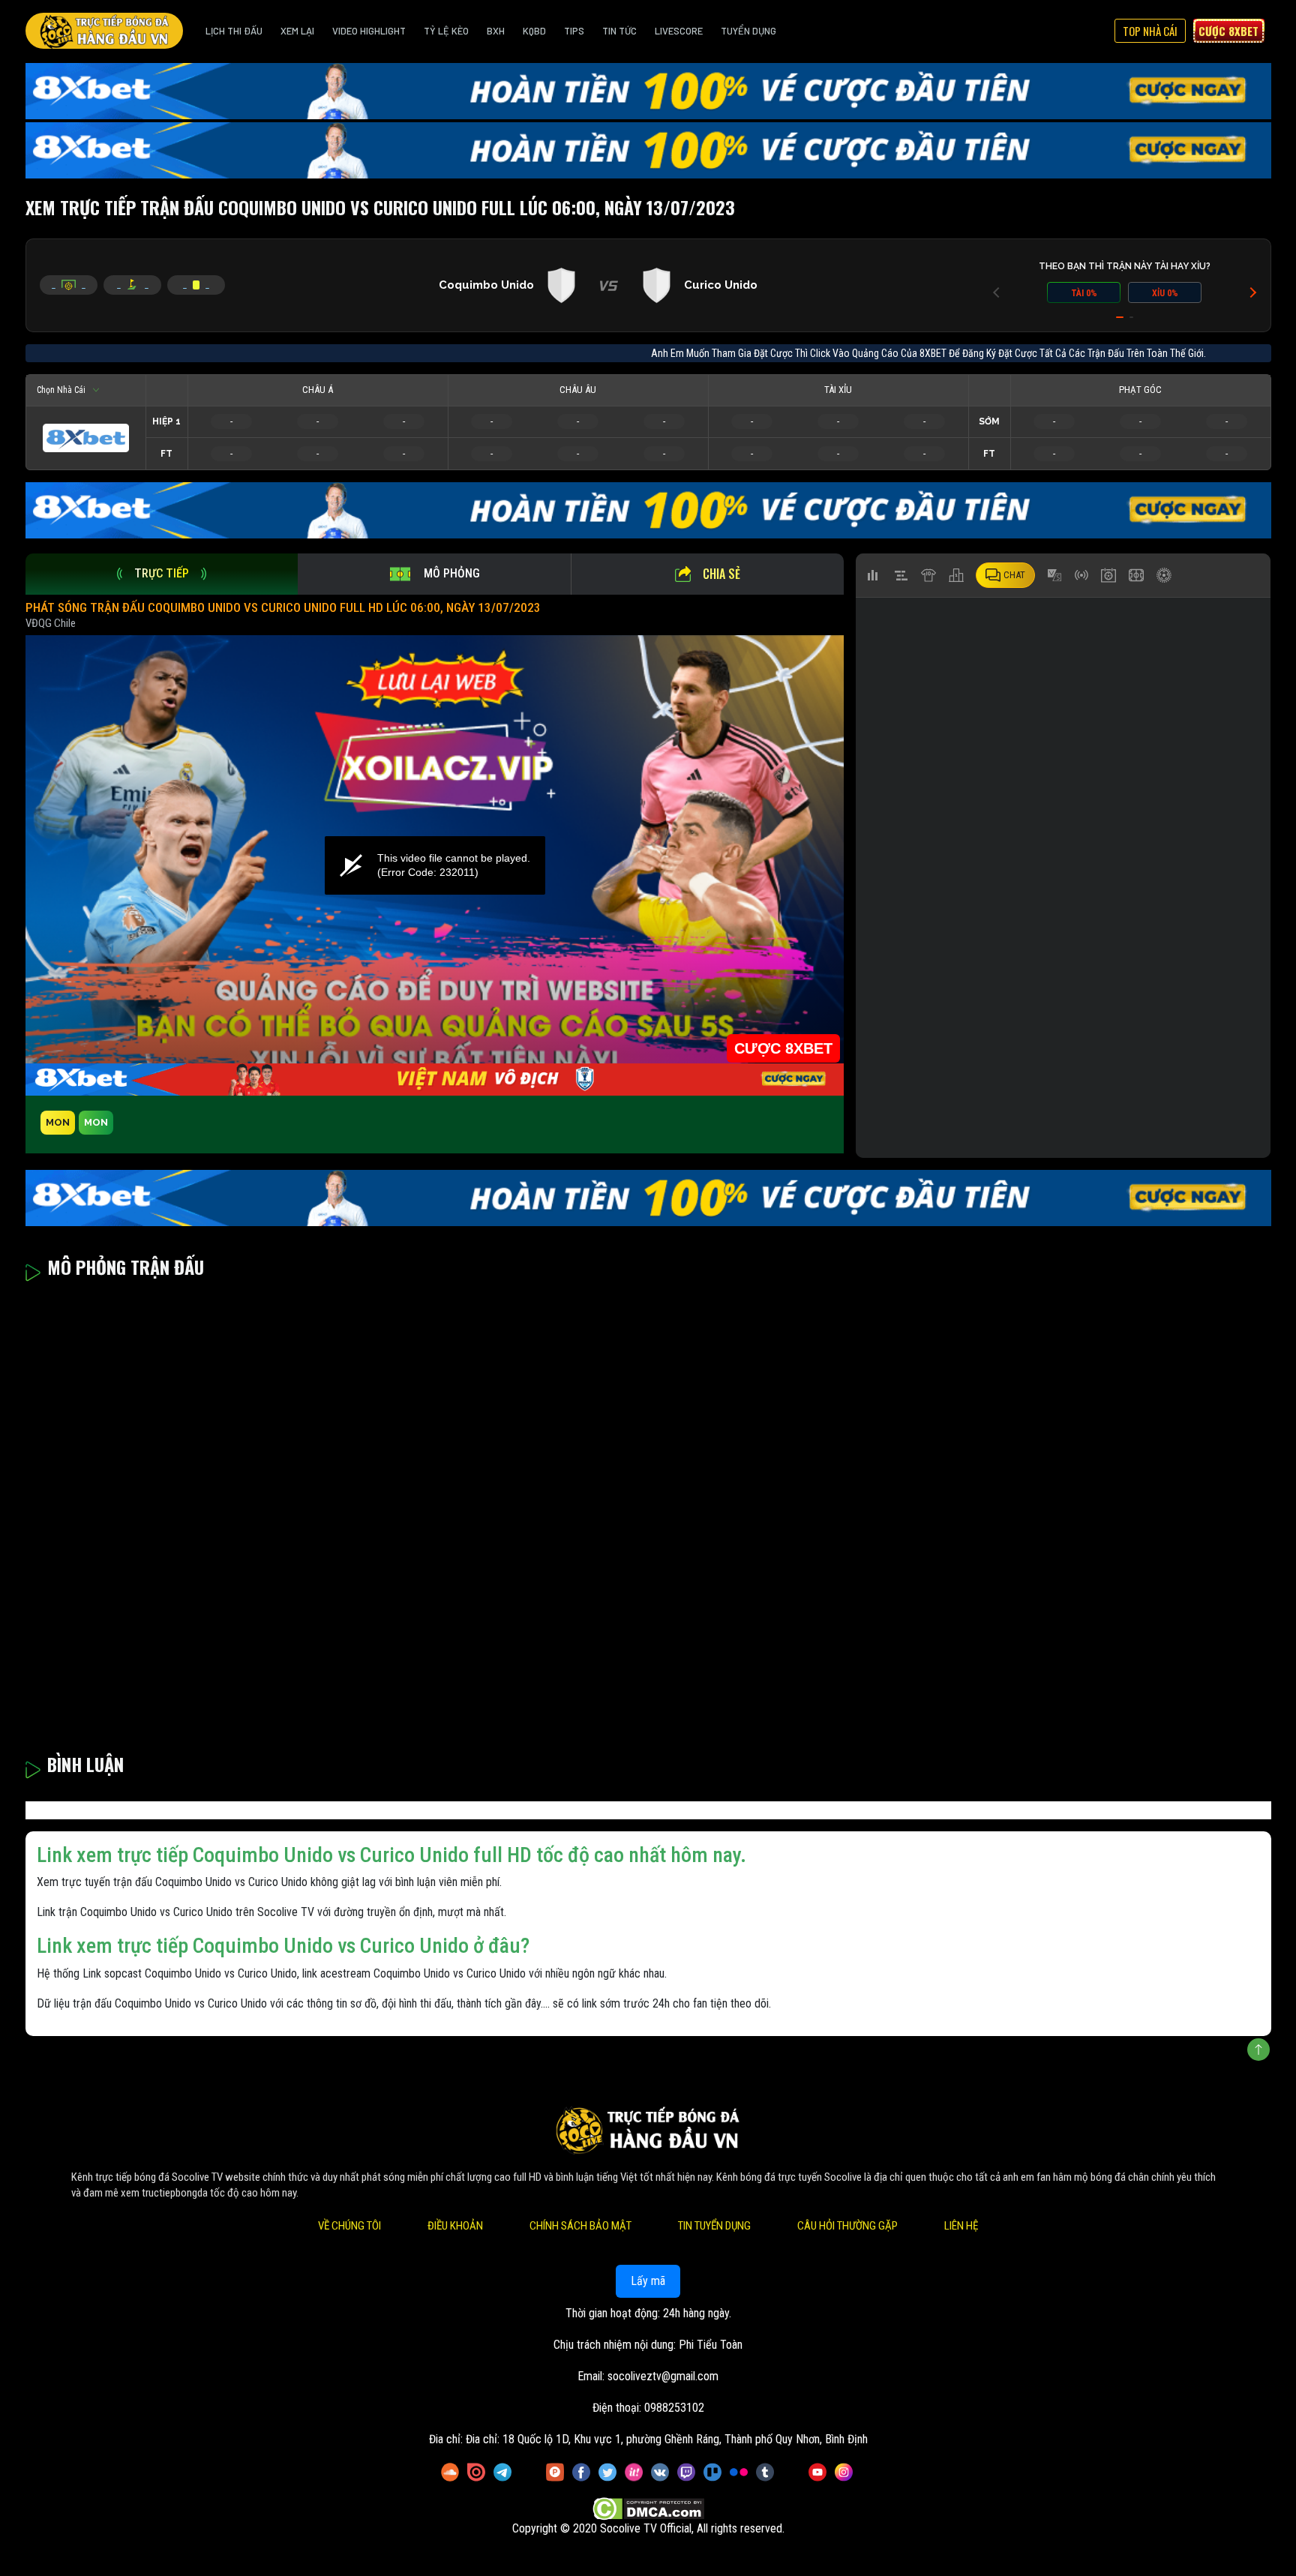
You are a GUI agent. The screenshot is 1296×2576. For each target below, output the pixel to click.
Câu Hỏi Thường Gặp (847, 2226)
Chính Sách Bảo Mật (580, 2226)
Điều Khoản (455, 2226)
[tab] (162, 574)
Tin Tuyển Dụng (714, 2226)
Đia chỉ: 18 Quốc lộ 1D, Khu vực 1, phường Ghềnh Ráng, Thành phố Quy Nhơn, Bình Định (667, 2439)
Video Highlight (369, 31)
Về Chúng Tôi (349, 2226)
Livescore (679, 31)
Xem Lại (297, 31)
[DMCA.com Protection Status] (648, 2509)
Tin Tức (619, 31)
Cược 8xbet (1228, 31)
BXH (496, 31)
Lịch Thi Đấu (234, 31)
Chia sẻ (721, 574)
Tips (574, 31)
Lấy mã (648, 2281)
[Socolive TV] (104, 31)
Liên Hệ (961, 2226)
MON (58, 1122)
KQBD (534, 31)
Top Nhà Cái (1150, 31)
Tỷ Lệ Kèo (446, 31)
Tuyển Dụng (748, 31)
